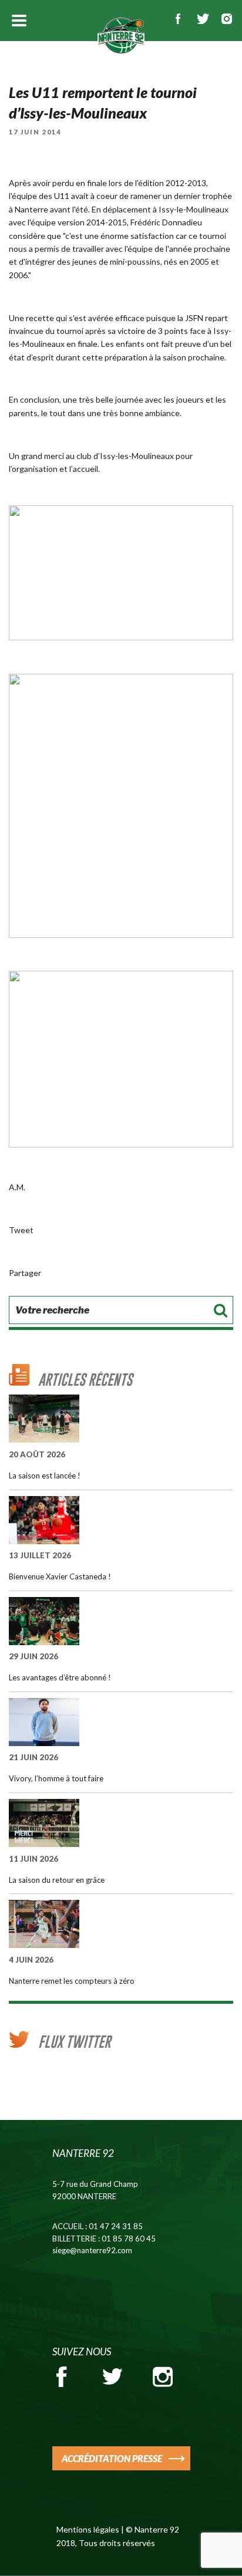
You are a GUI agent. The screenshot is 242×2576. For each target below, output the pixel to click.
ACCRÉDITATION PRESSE (112, 2458)
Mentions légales (88, 2529)
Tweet (21, 1230)
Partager (25, 1273)
